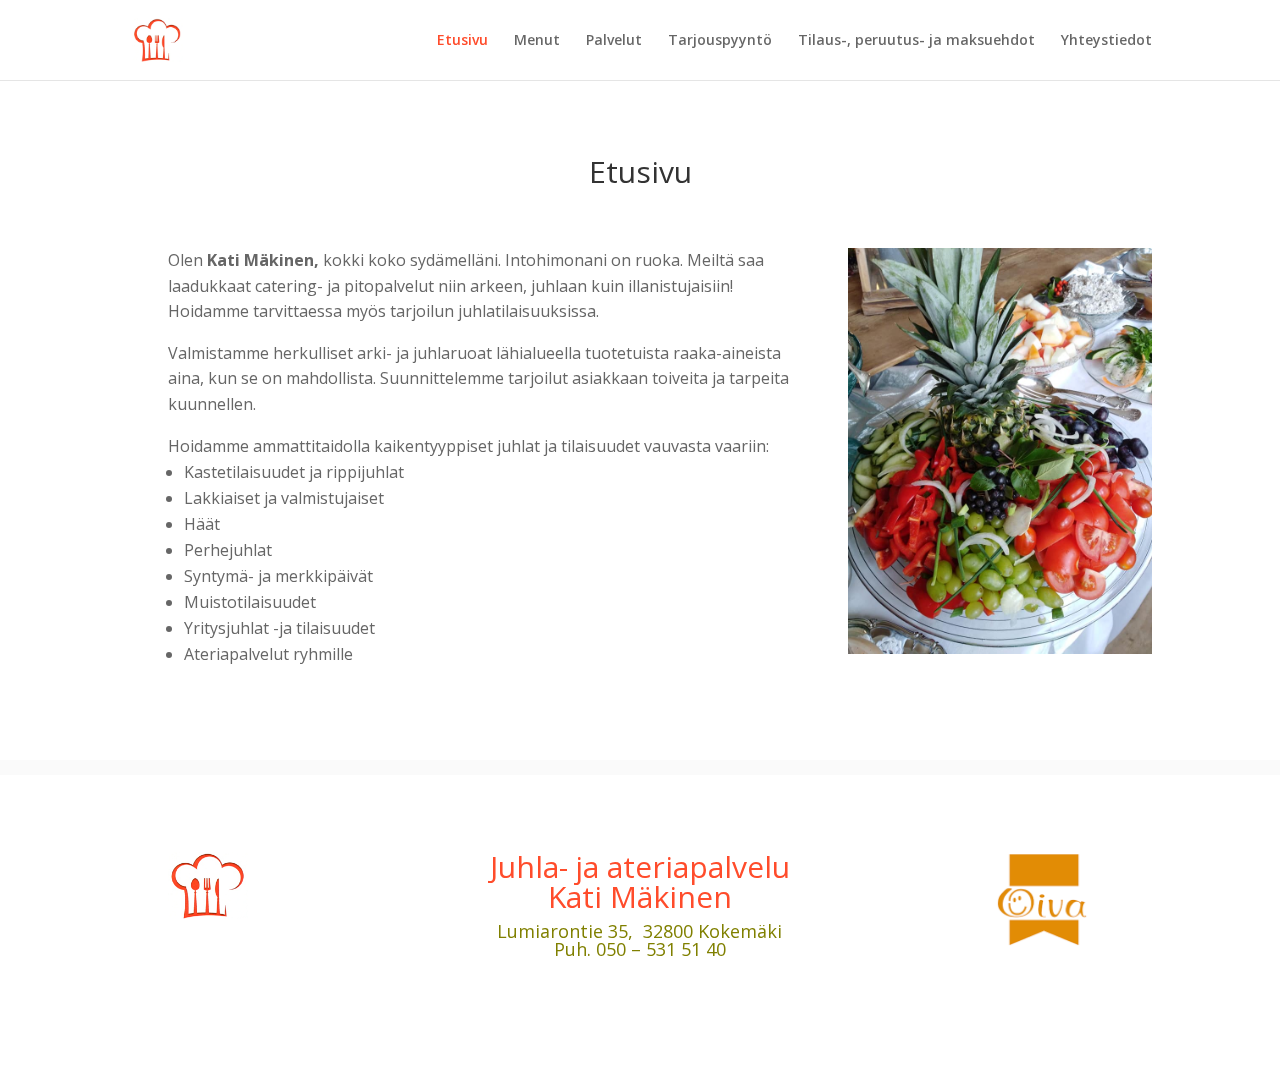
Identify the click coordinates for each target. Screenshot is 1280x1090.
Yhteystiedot (1106, 41)
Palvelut (614, 41)
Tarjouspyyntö (720, 41)
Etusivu (462, 41)
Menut (537, 41)
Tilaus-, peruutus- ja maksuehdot (916, 41)
